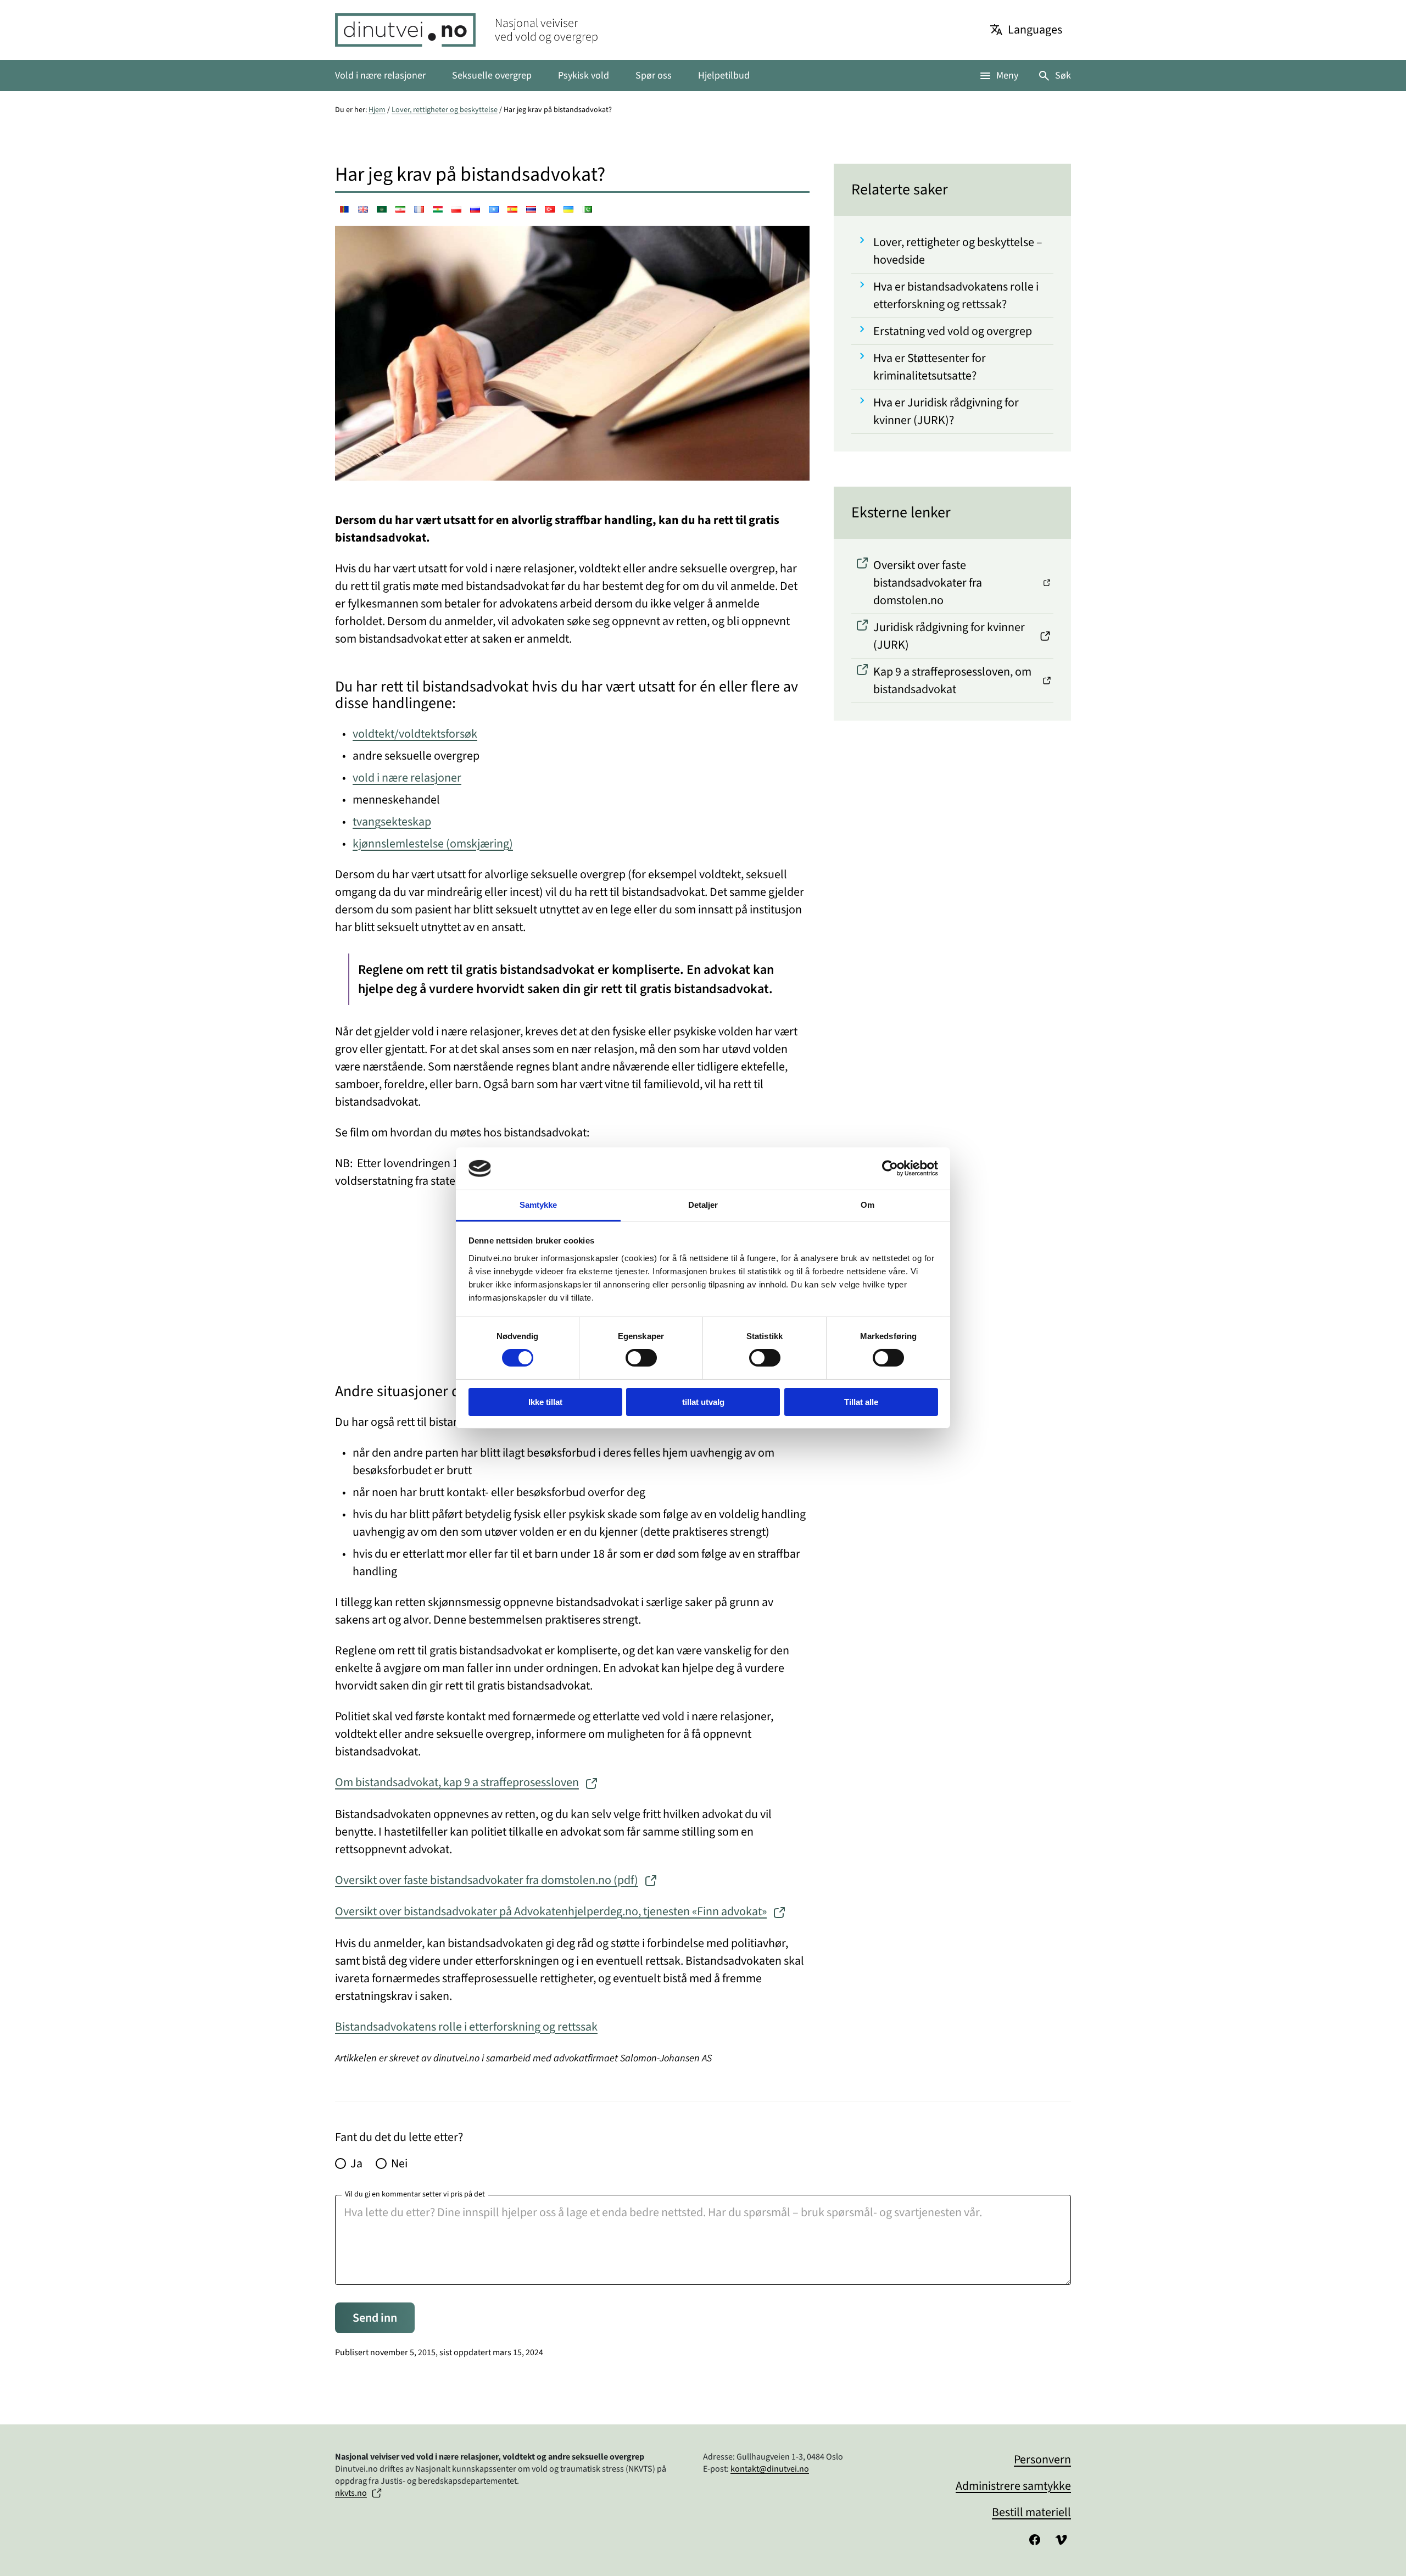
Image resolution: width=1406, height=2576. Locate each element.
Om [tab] (867, 1205)
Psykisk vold (584, 76)
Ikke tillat (545, 1402)
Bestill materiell (1031, 2512)
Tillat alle (861, 1402)
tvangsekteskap (392, 822)
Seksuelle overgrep (492, 76)
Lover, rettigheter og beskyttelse (445, 110)
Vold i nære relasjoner (380, 76)
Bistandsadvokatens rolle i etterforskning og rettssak (466, 2027)
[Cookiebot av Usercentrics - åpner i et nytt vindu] (890, 1168)
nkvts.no (351, 2493)
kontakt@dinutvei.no (770, 2469)
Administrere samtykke (1013, 2486)
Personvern (1042, 2460)
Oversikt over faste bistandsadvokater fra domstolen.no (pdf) (487, 1880)
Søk (1063, 76)
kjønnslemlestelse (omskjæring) (433, 844)
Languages (1035, 30)
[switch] (641, 1358)
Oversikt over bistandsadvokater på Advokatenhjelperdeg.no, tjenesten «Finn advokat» (551, 1911)
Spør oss (654, 76)
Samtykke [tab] (539, 1205)
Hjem (377, 110)
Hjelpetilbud (724, 76)
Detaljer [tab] (703, 1205)
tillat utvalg (703, 1402)
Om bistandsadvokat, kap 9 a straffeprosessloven (457, 1782)
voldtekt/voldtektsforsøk (415, 734)
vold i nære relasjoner (407, 778)
